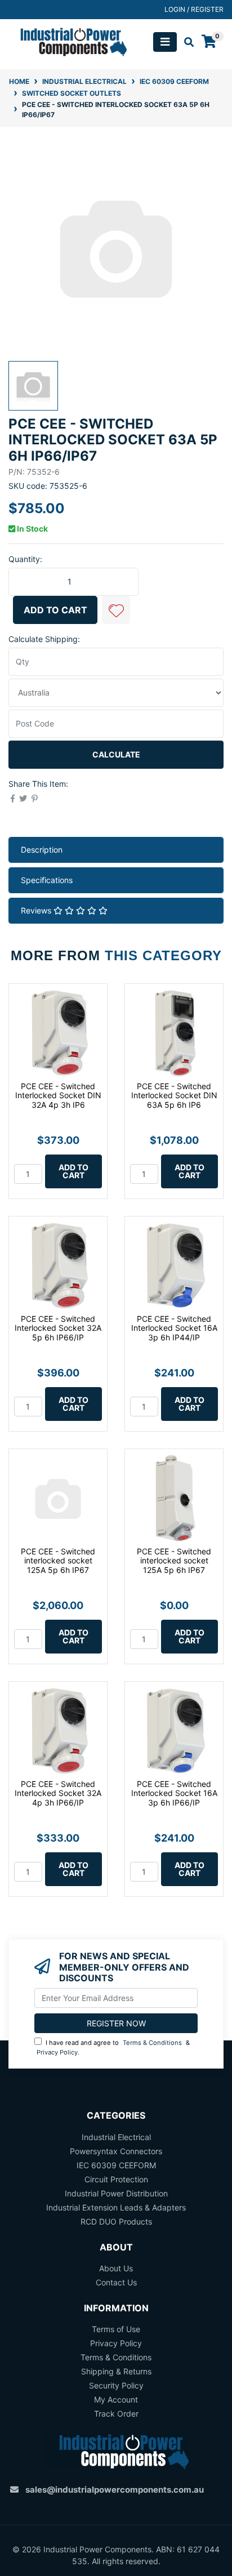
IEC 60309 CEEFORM (116, 2165)
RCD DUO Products (116, 2221)
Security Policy (116, 2385)
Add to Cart (55, 610)
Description (42, 850)
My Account (116, 2399)
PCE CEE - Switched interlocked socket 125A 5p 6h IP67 (58, 1561)
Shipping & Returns (116, 2371)
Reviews (37, 910)
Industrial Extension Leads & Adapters (116, 2207)
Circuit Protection (116, 2179)
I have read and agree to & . (113, 2047)
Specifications (47, 880)
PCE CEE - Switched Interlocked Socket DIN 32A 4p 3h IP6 (58, 1096)
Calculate (116, 754)
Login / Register (194, 9)
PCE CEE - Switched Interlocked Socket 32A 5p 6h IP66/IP (58, 1328)
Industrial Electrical (116, 2137)
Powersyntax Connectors (116, 2151)
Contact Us (116, 2282)
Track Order (116, 2414)
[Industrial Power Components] (68, 41)
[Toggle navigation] (165, 42)
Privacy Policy (57, 2052)
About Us (116, 2268)
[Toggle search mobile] (186, 42)
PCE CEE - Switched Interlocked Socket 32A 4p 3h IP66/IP (58, 1793)
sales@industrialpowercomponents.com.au (115, 2490)
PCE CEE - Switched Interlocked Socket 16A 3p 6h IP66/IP (174, 1793)
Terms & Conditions (152, 2043)
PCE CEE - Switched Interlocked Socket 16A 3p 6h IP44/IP (174, 1328)
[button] (116, 610)
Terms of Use (116, 2329)
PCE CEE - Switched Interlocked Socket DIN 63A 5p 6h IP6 (174, 1096)
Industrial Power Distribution (116, 2193)
